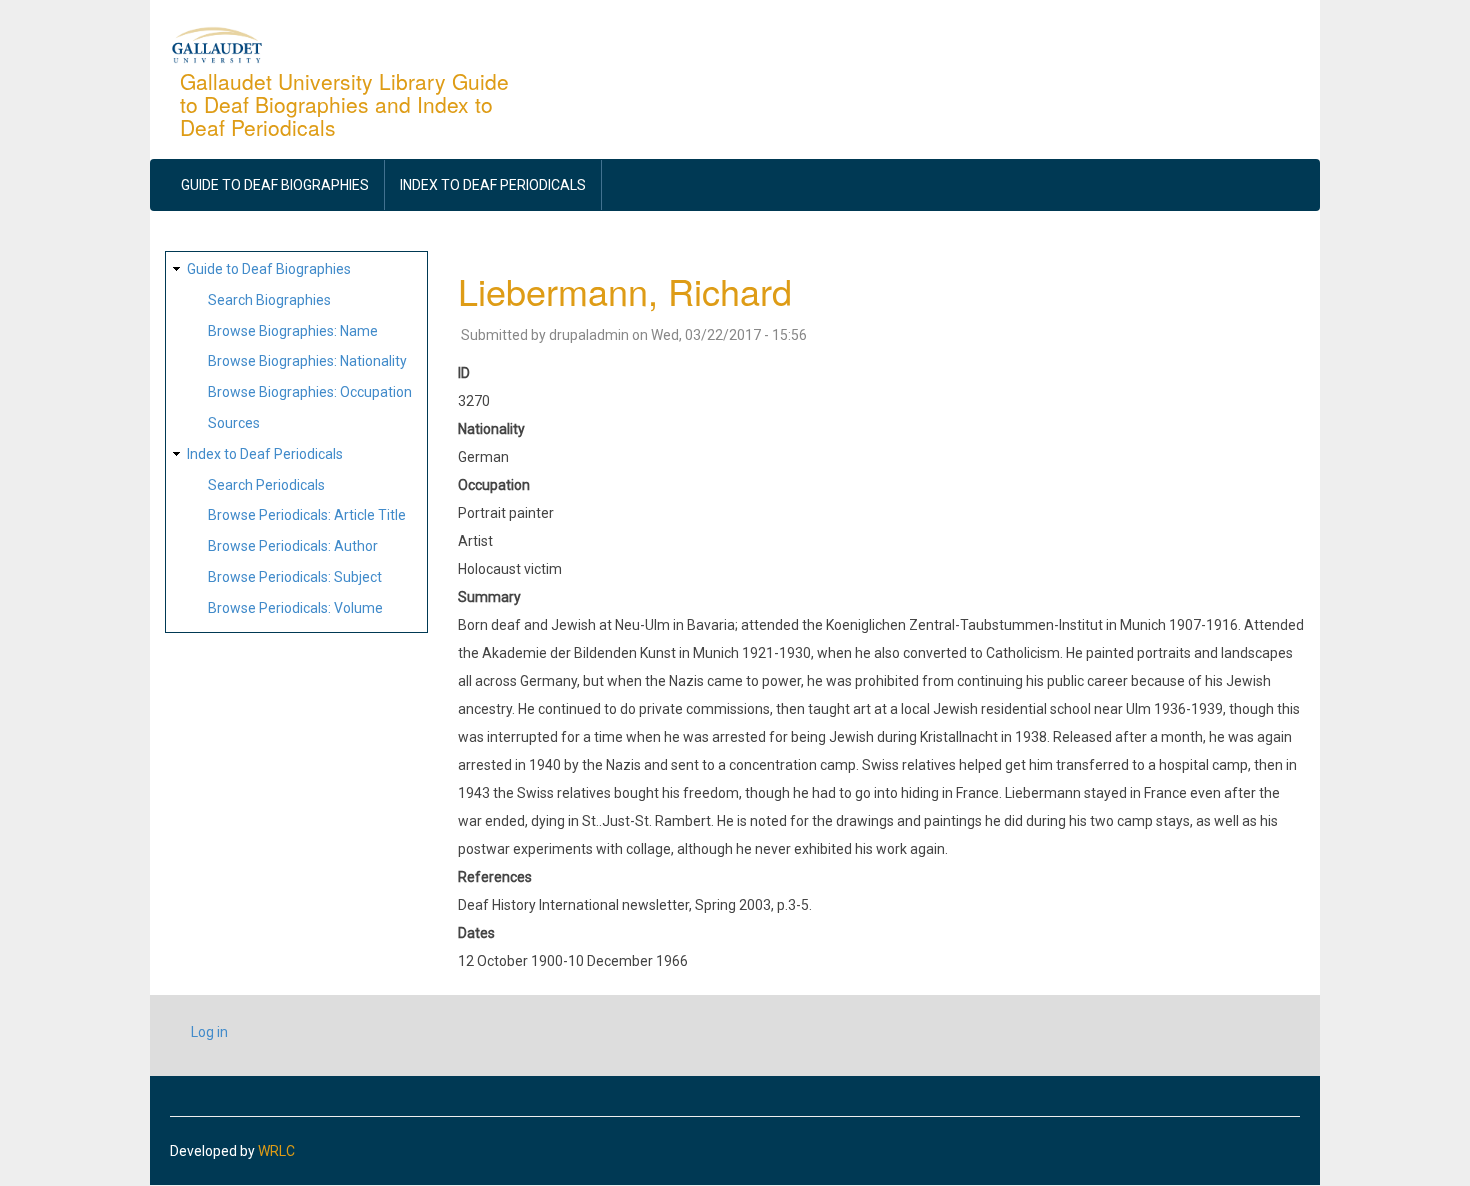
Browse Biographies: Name (293, 331)
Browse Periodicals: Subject (295, 577)
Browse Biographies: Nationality (307, 361)
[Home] (217, 44)
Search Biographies (269, 300)
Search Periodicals (266, 485)
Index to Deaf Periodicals (493, 185)
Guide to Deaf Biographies (275, 185)
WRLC (276, 1151)
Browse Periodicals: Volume (295, 608)
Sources (234, 423)
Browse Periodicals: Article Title (307, 515)
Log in (209, 1032)
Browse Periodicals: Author (293, 546)
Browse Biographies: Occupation (310, 392)
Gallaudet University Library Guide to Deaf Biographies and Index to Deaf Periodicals (344, 104)
